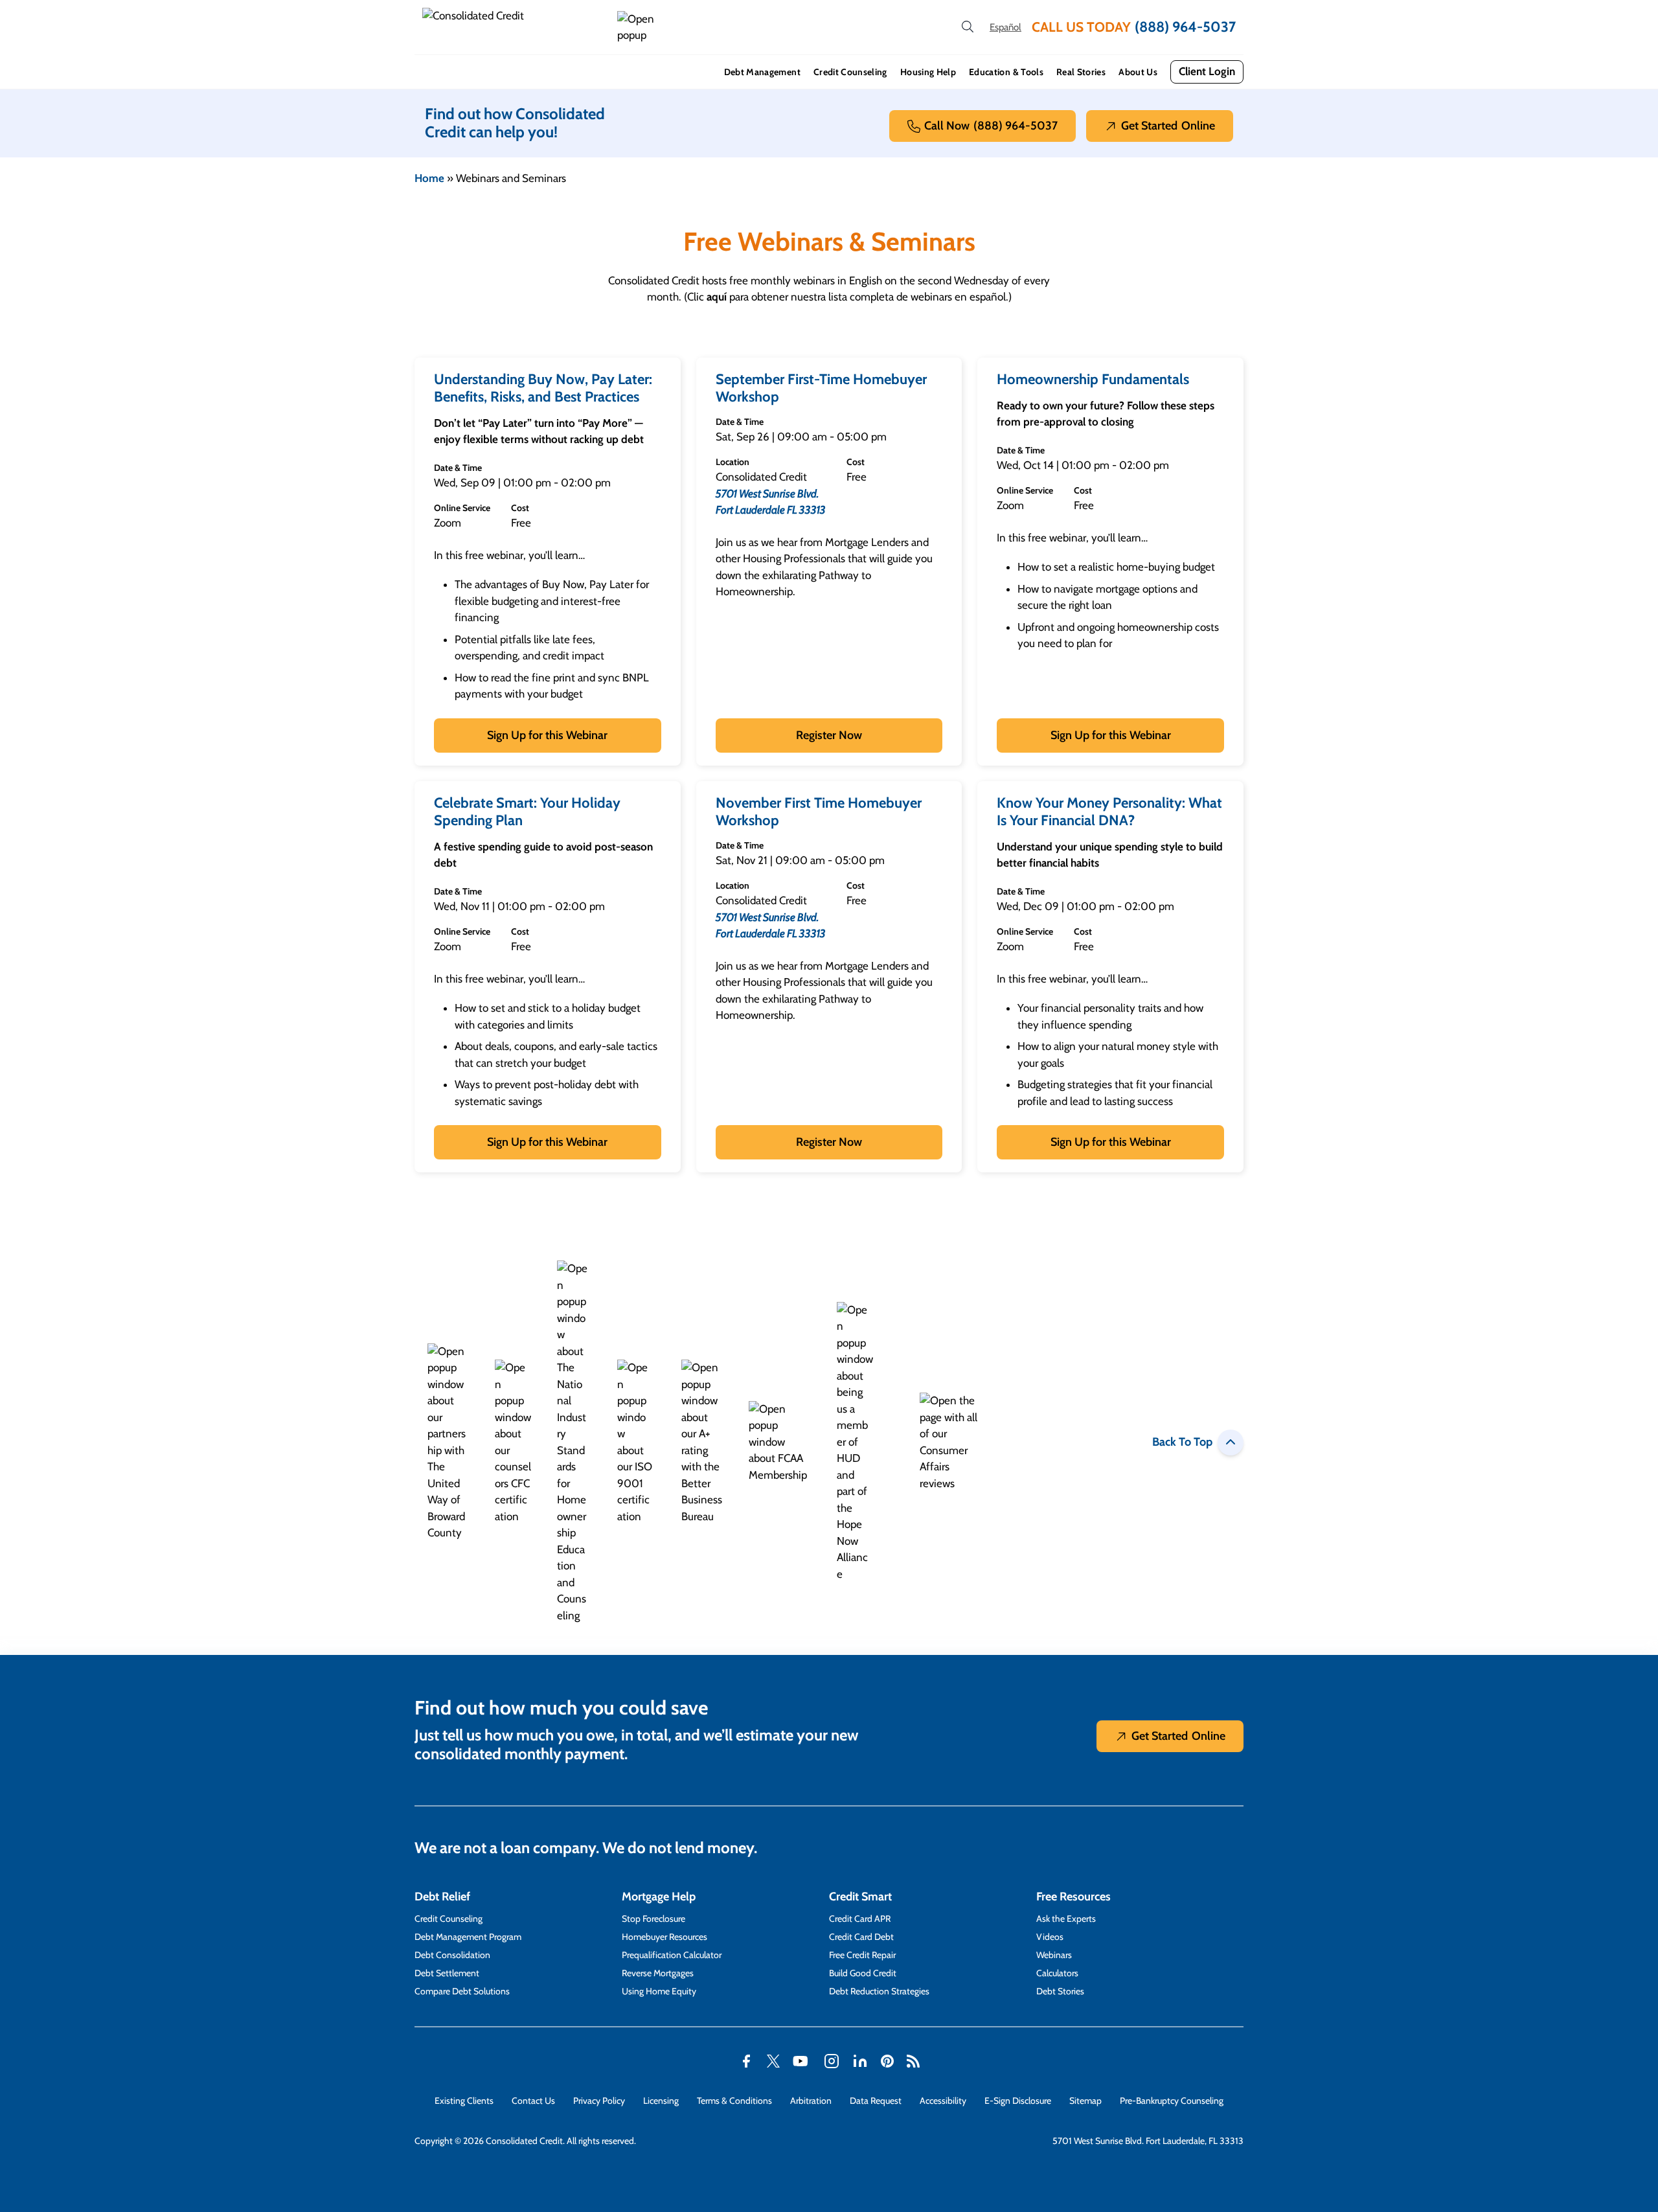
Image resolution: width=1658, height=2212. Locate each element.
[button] (638, 28)
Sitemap (1085, 2101)
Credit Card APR (860, 1919)
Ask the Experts (1066, 1919)
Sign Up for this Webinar (547, 735)
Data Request (876, 2101)
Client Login (1207, 71)
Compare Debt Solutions (462, 1991)
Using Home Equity (659, 1991)
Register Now (829, 735)
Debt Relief (442, 1897)
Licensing (661, 2101)
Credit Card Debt (861, 1937)
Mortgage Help (659, 1897)
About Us (1138, 72)
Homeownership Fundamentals (1093, 379)
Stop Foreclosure (653, 1919)
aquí (717, 297)
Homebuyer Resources (664, 1937)
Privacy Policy (599, 2101)
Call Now (991, 126)
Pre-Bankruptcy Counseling (1172, 2101)
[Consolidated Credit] (515, 27)
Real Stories (1081, 72)
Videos (1050, 1937)
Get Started (1168, 126)
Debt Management (762, 72)
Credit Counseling (850, 72)
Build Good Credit (863, 1973)
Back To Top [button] (1182, 1442)
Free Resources (1073, 1897)
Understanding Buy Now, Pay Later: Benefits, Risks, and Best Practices (543, 388)
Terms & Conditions (734, 2101)
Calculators (1057, 1973)
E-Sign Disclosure (1018, 2101)
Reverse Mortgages (658, 1973)
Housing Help (928, 72)
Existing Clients (464, 2101)
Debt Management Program (468, 1937)
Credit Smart (860, 1897)
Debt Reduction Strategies (879, 1991)
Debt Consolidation (452, 1955)
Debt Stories (1060, 1991)
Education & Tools (1006, 72)
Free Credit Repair (862, 1955)
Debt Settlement (447, 1973)
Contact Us (533, 2101)
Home (429, 178)
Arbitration (811, 2101)
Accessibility (943, 2101)
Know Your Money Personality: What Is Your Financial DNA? (1109, 812)
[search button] (968, 27)
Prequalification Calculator (672, 1955)
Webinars (1054, 1955)
